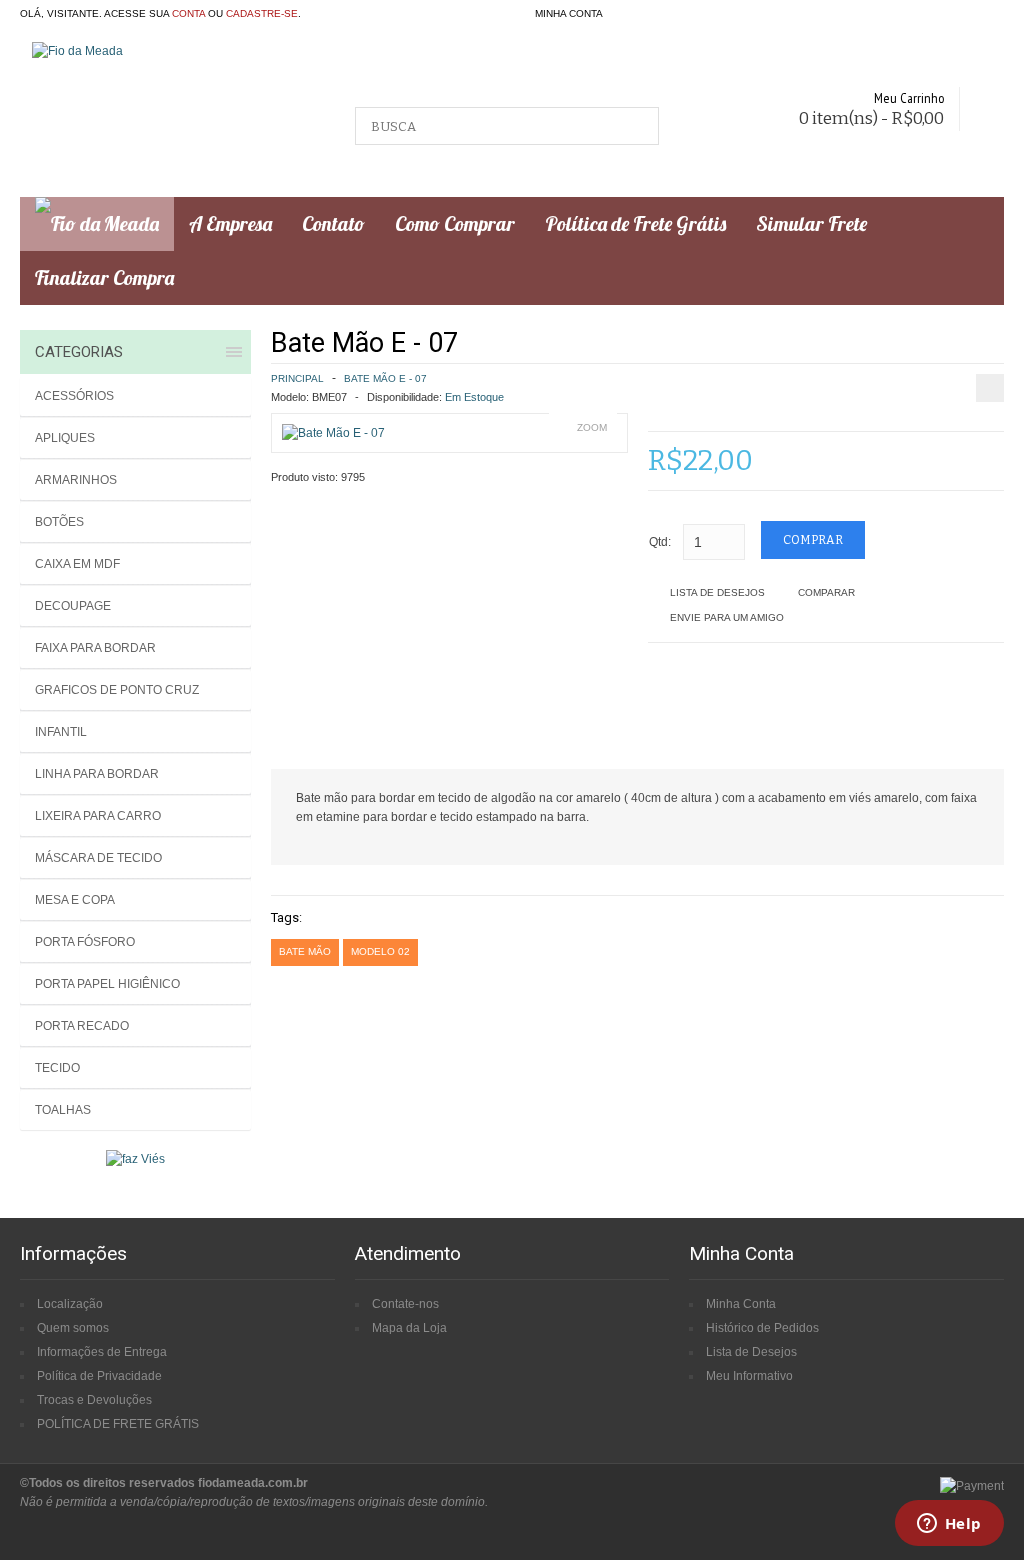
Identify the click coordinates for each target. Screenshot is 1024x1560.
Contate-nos (405, 1304)
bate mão (305, 951)
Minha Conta (741, 1304)
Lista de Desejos (717, 592)
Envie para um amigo (727, 617)
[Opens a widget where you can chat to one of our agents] (949, 1525)
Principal (297, 378)
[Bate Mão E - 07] (333, 433)
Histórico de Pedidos (762, 1328)
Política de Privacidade (99, 1376)
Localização (70, 1304)
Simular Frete (811, 223)
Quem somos (73, 1328)
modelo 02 (380, 951)
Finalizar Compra (104, 277)
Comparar (826, 592)
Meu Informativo (749, 1376)
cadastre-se (262, 13)
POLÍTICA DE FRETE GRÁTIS (118, 1424)
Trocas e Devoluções (94, 1400)
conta (188, 13)
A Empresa (230, 223)
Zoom (592, 427)
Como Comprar (455, 223)
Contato (333, 223)
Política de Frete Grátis (635, 223)
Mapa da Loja (409, 1328)
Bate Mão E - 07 (385, 378)
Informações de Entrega (102, 1352)
